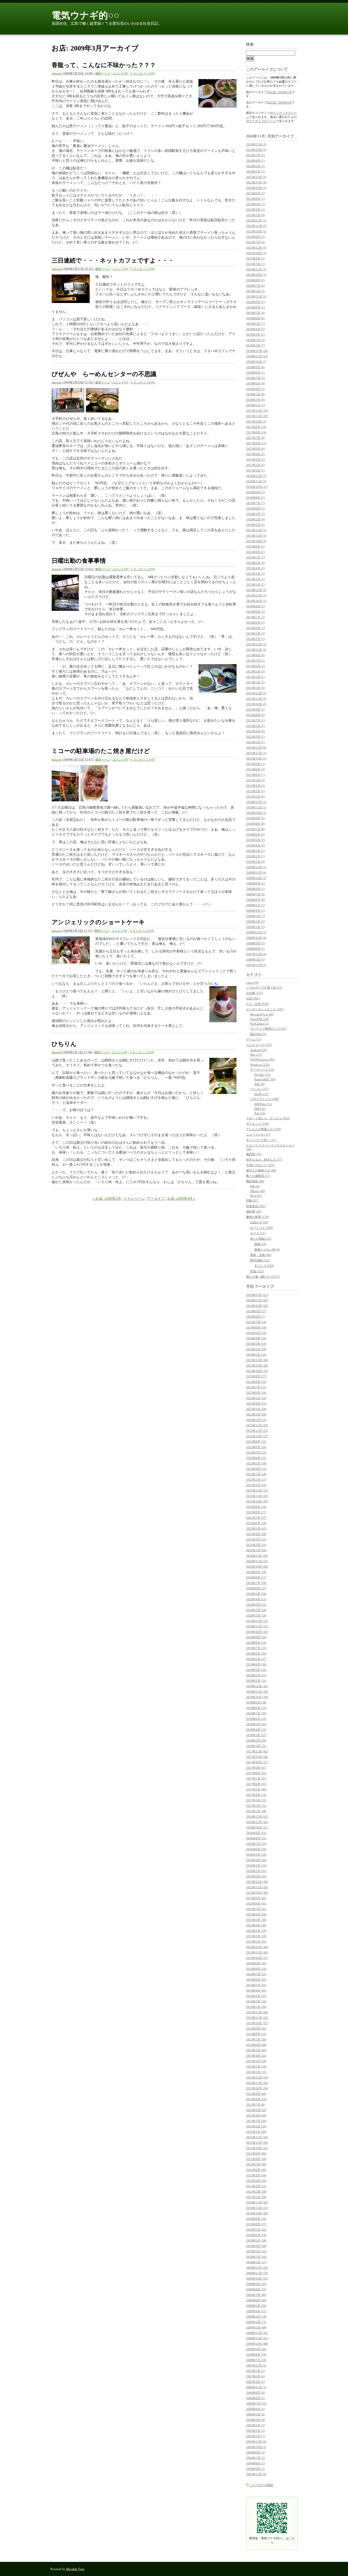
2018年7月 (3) (255, 378)
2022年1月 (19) (256, 1485)
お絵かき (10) (259, 1222)
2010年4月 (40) (256, 2246)
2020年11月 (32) (257, 1561)
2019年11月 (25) (257, 1626)
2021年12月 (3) (256, 248)
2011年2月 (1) (255, 791)
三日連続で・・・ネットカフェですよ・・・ (113, 260)
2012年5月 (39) (256, 2110)
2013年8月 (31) (256, 2034)
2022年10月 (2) (256, 231)
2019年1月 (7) (255, 345)
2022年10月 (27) (257, 1436)
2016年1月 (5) (255, 525)
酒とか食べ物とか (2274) (263, 1277)
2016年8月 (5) (255, 498)
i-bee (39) (252, 983)
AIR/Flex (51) (263, 1104)
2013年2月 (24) (256, 2067)
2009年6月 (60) (256, 2300)
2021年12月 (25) (257, 1490)
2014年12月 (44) (257, 1947)
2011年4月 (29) (256, 2181)
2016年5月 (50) (256, 1855)
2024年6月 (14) (256, 1327)
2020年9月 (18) (256, 1572)
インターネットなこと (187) (265, 1009)
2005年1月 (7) (255, 2436)
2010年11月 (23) (257, 2208)
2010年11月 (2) (256, 807)
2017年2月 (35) (256, 1806)
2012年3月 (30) (256, 2121)
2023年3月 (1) (255, 210)
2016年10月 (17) (257, 487)
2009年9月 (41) (256, 2284)
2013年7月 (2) (255, 661)
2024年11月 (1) (256, 144)
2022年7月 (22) (256, 1452)
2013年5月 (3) (255, 671)
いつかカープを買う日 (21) (264, 987)
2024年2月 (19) (256, 1349)
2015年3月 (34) (256, 1931)
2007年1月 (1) (255, 2382)
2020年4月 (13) (256, 1599)
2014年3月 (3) (255, 633)
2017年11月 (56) (257, 1757)
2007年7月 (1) (255, 2371)
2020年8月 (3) (255, 280)
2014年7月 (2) (255, 617)
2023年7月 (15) (256, 1387)
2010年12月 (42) (257, 2202)
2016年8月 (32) (256, 1838)
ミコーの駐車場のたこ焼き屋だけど (101, 751)
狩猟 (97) (252, 1201)
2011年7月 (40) (256, 2164)
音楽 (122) (257, 1271)
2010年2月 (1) (255, 856)
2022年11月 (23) (257, 1431)
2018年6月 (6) (255, 383)
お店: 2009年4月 (281, 102)
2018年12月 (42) (257, 1686)
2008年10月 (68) (257, 2344)
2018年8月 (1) (255, 373)
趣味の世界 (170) (257, 1217)
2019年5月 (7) (255, 324)
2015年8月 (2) (255, 552)
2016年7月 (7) (255, 503)
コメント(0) (120, 73)
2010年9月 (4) (255, 818)
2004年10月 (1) (256, 2447)
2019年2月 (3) (255, 340)
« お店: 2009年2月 (107, 1198)
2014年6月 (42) (256, 1980)
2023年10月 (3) (256, 188)
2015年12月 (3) (256, 530)
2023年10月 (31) (257, 1371)
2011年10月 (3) (256, 758)
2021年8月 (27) (256, 1512)
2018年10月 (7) (256, 362)
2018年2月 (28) (256, 1740)
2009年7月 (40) (256, 2295)
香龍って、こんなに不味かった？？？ (104, 65)
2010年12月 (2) (256, 802)
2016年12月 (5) (256, 476)
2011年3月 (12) (256, 2186)
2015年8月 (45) (256, 1903)
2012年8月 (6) (255, 715)
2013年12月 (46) (257, 2012)
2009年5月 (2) (255, 905)
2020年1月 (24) (256, 1615)
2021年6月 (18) (256, 1523)
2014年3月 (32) (256, 1996)
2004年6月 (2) (255, 2463)
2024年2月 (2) (255, 166)
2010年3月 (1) (255, 851)
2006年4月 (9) (255, 2420)
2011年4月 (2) (255, 786)
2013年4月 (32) (256, 2056)
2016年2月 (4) (255, 519)
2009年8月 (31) (256, 2289)
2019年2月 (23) (256, 1675)
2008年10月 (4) (256, 938)
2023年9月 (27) (256, 1376)
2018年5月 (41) (256, 1724)
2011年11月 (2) (256, 753)
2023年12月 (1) (256, 177)
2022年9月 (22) (256, 1442)
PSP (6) (255, 1186)
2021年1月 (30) (256, 1550)
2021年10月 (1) (256, 253)
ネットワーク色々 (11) (261, 1140)
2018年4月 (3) (255, 389)
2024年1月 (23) (256, 1355)
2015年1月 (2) (255, 584)
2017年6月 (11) (256, 443)
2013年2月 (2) (255, 682)
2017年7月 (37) (256, 1778)
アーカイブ (156, 1198)
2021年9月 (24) (256, 1507)
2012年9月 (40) (256, 2094)
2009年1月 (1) (255, 927)
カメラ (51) (258, 1233)
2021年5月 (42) (256, 1528)
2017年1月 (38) (256, 1811)
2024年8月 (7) (255, 1317)
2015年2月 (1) (255, 579)
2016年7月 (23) (256, 1844)
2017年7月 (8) (255, 438)
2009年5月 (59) (256, 2306)
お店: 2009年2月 (281, 92)
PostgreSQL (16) (265, 1079)
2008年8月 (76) (256, 2355)
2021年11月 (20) (257, 1496)
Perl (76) (260, 1113)
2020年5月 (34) (256, 1594)
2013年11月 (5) (256, 650)
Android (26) (259, 1050)
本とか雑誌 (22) (261, 1239)
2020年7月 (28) (256, 1583)
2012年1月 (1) (255, 742)
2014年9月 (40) (256, 1963)
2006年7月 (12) (256, 2403)
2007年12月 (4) (256, 954)
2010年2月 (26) (256, 2257)
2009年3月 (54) (256, 2316)
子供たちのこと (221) (260, 1165)
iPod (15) (256, 1196)
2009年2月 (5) (255, 921)
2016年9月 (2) (255, 492)
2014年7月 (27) (256, 1974)
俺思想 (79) (254, 1154)
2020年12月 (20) (257, 1556)
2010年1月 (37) (256, 2262)
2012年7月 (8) (255, 2105)
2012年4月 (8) (255, 731)
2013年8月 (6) (255, 655)
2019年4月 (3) (255, 329)
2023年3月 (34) (256, 1409)
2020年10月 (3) (256, 275)
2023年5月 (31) (256, 1398)
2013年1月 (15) (256, 2072)
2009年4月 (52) (256, 2311)
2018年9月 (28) (256, 1702)
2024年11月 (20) (257, 1300)
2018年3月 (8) (255, 394)
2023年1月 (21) (256, 1420)
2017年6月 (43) (256, 1784)
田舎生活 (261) (256, 1206)
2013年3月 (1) (255, 677)
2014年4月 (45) (256, 1990)
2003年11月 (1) (256, 965)
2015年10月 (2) (256, 541)
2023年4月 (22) (256, 1403)
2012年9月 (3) (255, 709)
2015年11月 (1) (256, 536)
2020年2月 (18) (256, 1610)
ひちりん (64, 1044)
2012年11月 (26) (257, 2083)
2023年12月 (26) (257, 1360)
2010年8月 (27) (256, 2224)
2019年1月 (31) (256, 1681)
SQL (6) (259, 1084)
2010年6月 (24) (256, 2235)
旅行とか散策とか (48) (261, 1170)
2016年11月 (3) (256, 481)
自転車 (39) (254, 1211)
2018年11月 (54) (257, 1692)
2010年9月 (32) (256, 2219)
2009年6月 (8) (255, 900)
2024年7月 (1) (255, 155)
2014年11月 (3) (256, 595)
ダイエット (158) (257, 1124)
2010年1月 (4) (255, 862)
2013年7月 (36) (256, 2039)
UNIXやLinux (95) (262, 1059)
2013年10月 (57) (257, 2023)
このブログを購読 (261, 2485)
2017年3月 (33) (256, 1800)
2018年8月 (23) (256, 1708)
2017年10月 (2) (256, 421)
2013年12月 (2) (256, 644)
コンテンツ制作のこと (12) (268, 1028)
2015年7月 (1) (255, 557)
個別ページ (103, 73)
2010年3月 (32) (256, 2251)
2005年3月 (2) (255, 2425)
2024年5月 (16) (256, 1333)
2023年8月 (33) (256, 1382)
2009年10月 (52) (257, 2278)
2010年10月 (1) (256, 813)
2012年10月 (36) (257, 2088)
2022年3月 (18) (256, 1474)
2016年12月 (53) (257, 1817)
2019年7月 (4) (255, 313)
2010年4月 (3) (255, 845)
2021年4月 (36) (256, 1534)
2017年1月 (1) (255, 470)
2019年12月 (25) (257, 1621)
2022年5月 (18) (256, 1463)
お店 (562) (253, 998)
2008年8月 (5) (255, 949)
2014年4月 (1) (255, 628)
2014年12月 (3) (256, 590)
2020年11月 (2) (256, 269)
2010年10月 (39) (257, 2213)
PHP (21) (260, 1109)
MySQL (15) (262, 1075)
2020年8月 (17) (256, 1577)
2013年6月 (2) (255, 666)
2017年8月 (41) (256, 1773)
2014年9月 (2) (255, 606)
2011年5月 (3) (255, 780)
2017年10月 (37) (257, 1762)
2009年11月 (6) (256, 873)
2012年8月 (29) (256, 2099)
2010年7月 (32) (256, 2230)
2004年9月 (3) (255, 2452)
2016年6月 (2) (255, 508)
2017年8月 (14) (256, 432)
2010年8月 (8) (255, 824)
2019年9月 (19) (256, 1637)
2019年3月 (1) (255, 334)
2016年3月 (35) (256, 1865)
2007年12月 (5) (256, 2365)
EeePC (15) (261, 1094)
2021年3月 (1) (255, 264)
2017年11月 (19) (257, 416)
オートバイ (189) (262, 1228)
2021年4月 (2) (255, 258)
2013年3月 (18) (256, 2061)
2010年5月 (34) (256, 2240)
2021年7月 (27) (256, 1518)
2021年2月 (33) (256, 1545)
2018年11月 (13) (257, 356)
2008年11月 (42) (257, 2338)
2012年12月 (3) (256, 693)
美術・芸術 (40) (261, 1255)
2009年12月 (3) (256, 867)
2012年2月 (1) (255, 737)
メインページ (134, 1198)
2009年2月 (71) (256, 2322)
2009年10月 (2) (256, 878)
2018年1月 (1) (255, 405)
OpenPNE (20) (260, 1019)
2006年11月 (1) (256, 2387)
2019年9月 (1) (255, 302)
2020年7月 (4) (255, 286)
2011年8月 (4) (255, 769)
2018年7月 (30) (256, 1713)
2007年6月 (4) (255, 2376)
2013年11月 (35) (257, 2018)
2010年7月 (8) (255, 829)
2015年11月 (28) (257, 1887)
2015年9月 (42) (256, 1898)
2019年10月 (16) (257, 1632)
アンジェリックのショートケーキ (98, 922)
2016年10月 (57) (257, 1827)
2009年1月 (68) (256, 2327)
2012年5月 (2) (255, 726)
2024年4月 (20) (256, 1338)
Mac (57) (256, 1055)
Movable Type (75, 2569)
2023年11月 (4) (256, 182)
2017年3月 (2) (255, 459)
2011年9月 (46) (256, 2153)
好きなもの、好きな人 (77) (264, 1159)
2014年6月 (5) (255, 623)
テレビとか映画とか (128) (263, 1129)
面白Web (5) (258, 1034)
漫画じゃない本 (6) (267, 1249)
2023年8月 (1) (255, 199)
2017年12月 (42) (257, 1751)
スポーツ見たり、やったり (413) (268, 1118)
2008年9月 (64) (256, 2349)
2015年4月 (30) (256, 1925)
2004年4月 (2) (255, 2469)
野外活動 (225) (260, 1260)
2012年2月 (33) (256, 2126)
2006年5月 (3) (255, 2414)
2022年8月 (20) (256, 1447)
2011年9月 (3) (255, 764)
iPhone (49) (258, 1191)
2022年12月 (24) (257, 1425)
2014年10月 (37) (257, 1958)
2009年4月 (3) (255, 911)
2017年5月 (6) (255, 449)
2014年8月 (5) (255, 612)
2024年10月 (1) (256, 150)
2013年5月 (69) (256, 2050)
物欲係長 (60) (255, 1181)
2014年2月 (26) (256, 2001)
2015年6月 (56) (256, 1914)
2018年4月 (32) (256, 1730)
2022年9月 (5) (255, 237)
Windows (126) (260, 1065)
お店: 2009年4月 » (181, 1198)
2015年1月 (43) (256, 1942)
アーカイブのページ (262, 121)
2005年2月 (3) (255, 2431)
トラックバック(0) (143, 73)
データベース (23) (262, 1070)
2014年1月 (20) (256, 2007)
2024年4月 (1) (255, 161)
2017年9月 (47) (256, 1768)
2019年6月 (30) (256, 1653)
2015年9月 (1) (255, 546)
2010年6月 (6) (255, 834)
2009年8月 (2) (255, 889)
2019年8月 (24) (256, 1643)
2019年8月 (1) (255, 307)
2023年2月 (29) (256, 1414)
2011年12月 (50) (257, 2137)
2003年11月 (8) (256, 2474)
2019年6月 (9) (255, 318)
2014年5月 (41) (256, 1985)
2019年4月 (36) (256, 1664)
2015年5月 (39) (256, 1920)
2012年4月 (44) (256, 2115)
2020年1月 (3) (255, 291)
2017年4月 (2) (255, 454)
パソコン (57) (259, 1089)
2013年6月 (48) (256, 2045)
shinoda (57, 73)
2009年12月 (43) (257, 2268)
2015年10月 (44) (257, 1893)
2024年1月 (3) (255, 171)
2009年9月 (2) (255, 883)
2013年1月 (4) (255, 688)
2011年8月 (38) (256, 2159)
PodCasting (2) (260, 1024)
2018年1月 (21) (256, 1746)
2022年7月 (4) (255, 242)
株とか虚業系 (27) (258, 1176)
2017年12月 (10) (257, 411)
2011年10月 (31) (257, 2148)
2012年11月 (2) (256, 699)
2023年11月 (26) (257, 1365)
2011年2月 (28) (256, 2192)
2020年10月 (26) (257, 1567)
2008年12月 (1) (256, 932)
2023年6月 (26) (256, 1393)
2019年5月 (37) (256, 1659)
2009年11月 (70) (257, 2273)
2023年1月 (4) (255, 215)
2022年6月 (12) (256, 1458)
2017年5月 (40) (256, 1789)
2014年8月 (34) (256, 1969)
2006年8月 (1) (255, 2398)
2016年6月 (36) (256, 1849)
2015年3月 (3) (255, 574)
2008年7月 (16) (256, 2360)
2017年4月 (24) (256, 1795)
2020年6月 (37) (256, 1588)
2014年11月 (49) (257, 1952)
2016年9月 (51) (256, 1833)
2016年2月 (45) (256, 1871)
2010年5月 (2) (255, 840)
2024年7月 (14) (256, 1322)
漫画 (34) (260, 1244)
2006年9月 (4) (255, 2393)
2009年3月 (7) (255, 916)
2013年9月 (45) (256, 2028)
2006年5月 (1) (255, 959)
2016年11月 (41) (257, 1822)
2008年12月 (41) (257, 2333)
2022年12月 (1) (256, 220)
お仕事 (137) (254, 993)
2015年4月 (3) (255, 568)
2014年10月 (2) (256, 601)
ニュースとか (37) (258, 1134)
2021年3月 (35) (256, 1539)
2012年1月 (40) (256, 2132)
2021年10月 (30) (257, 1501)
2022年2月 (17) (256, 1480)
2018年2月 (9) (255, 400)
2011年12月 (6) (256, 748)
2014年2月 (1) (255, 639)
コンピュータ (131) (259, 1045)
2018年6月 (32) (256, 1719)
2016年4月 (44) (256, 1860)
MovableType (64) (262, 1014)
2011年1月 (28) (256, 2197)
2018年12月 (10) (257, 351)
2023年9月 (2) (255, 193)
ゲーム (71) (254, 1039)
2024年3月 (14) (256, 1344)
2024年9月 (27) (256, 1311)
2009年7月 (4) (255, 894)
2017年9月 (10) (256, 427)
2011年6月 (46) (256, 2170)
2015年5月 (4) (255, 563)
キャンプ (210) (264, 1266)
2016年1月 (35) (256, 1876)
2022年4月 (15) (256, 1469)
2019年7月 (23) (256, 1648)
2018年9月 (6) (255, 367)
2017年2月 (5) (255, 465)
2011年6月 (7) (255, 775)
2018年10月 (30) (257, 1697)
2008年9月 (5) (255, 943)
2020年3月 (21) (256, 1605)
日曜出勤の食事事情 (79, 561)
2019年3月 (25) (256, 1670)
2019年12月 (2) (256, 296)
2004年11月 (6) (256, 2441)
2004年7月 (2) (255, 2458)
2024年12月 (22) (257, 1295)
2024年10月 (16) (257, 1306)
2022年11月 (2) (256, 226)
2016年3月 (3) (255, 514)
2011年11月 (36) (257, 2143)
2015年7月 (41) (256, 1909)
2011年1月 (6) (255, 796)
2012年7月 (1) (255, 720)
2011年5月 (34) (256, 2175)
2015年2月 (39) (256, 1936)
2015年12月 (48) (257, 1882)
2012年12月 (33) (257, 2077)
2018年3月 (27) (256, 1735)
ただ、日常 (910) (257, 1004)
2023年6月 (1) (255, 204)
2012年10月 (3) (256, 704)
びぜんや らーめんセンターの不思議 (104, 374)
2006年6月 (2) (255, 2409)
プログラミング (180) (265, 1099)
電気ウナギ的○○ (86, 15)
